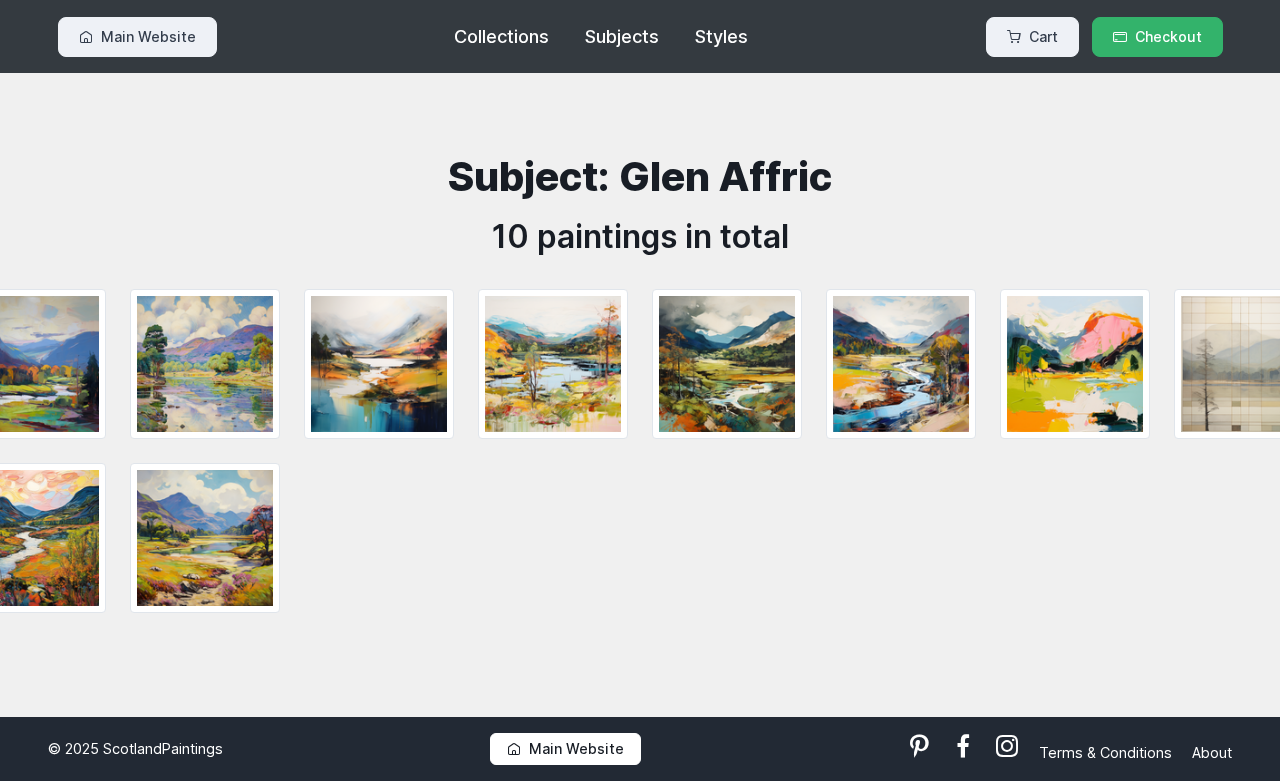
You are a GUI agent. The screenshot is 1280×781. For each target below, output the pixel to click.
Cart (1043, 36)
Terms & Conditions (1107, 752)
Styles (721, 36)
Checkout (1168, 36)
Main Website (148, 36)
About (1212, 752)
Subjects (622, 36)
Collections (501, 36)
